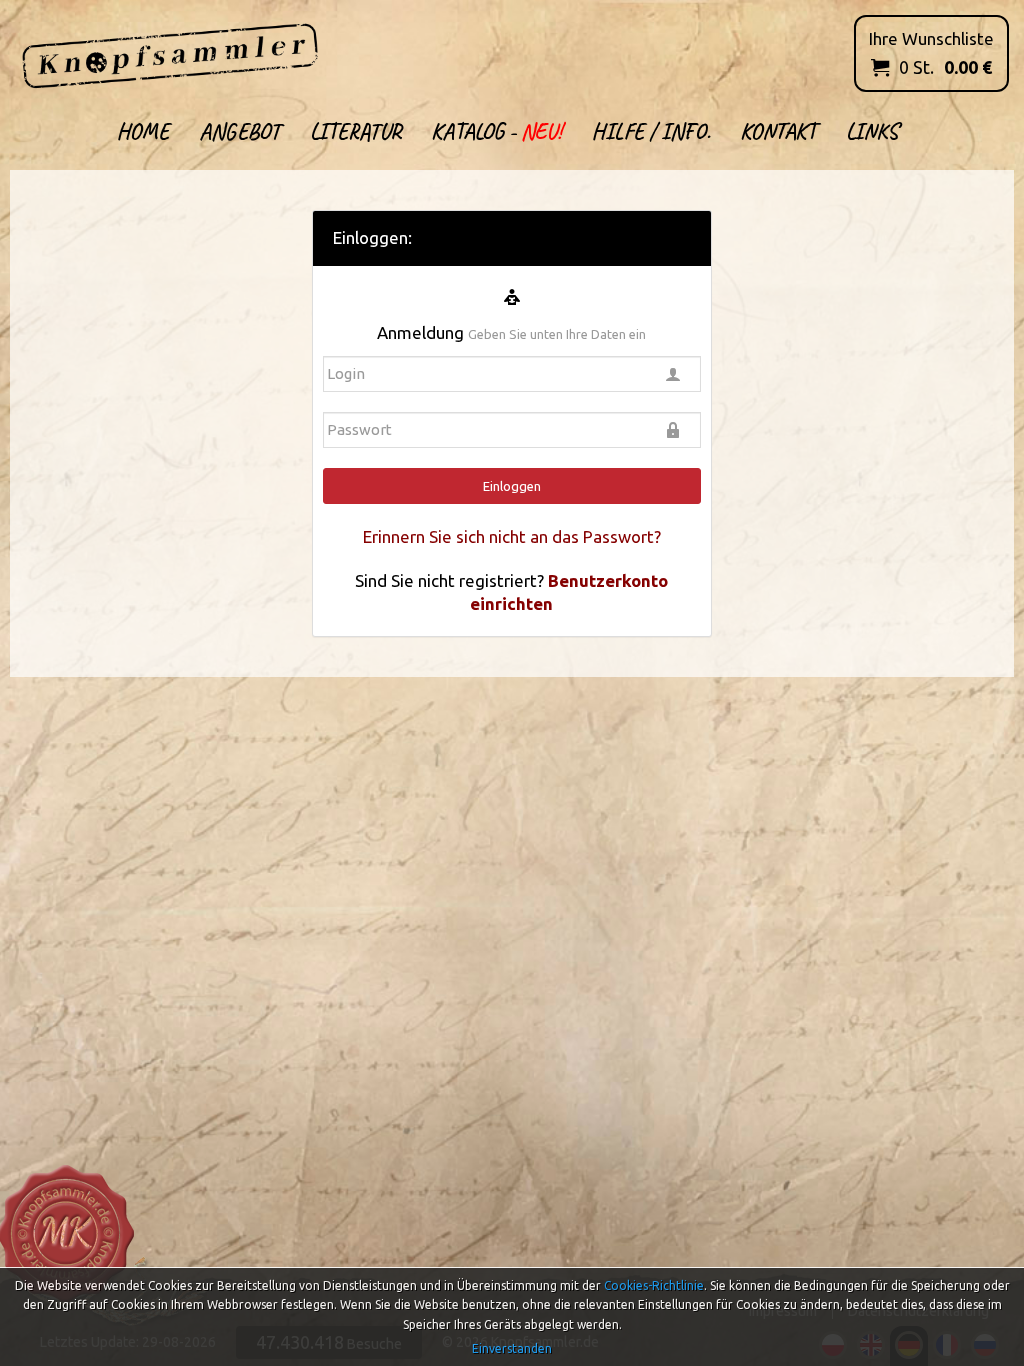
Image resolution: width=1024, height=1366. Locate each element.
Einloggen (512, 486)
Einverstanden (512, 1348)
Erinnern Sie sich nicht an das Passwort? (512, 536)
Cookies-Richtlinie (654, 1285)
